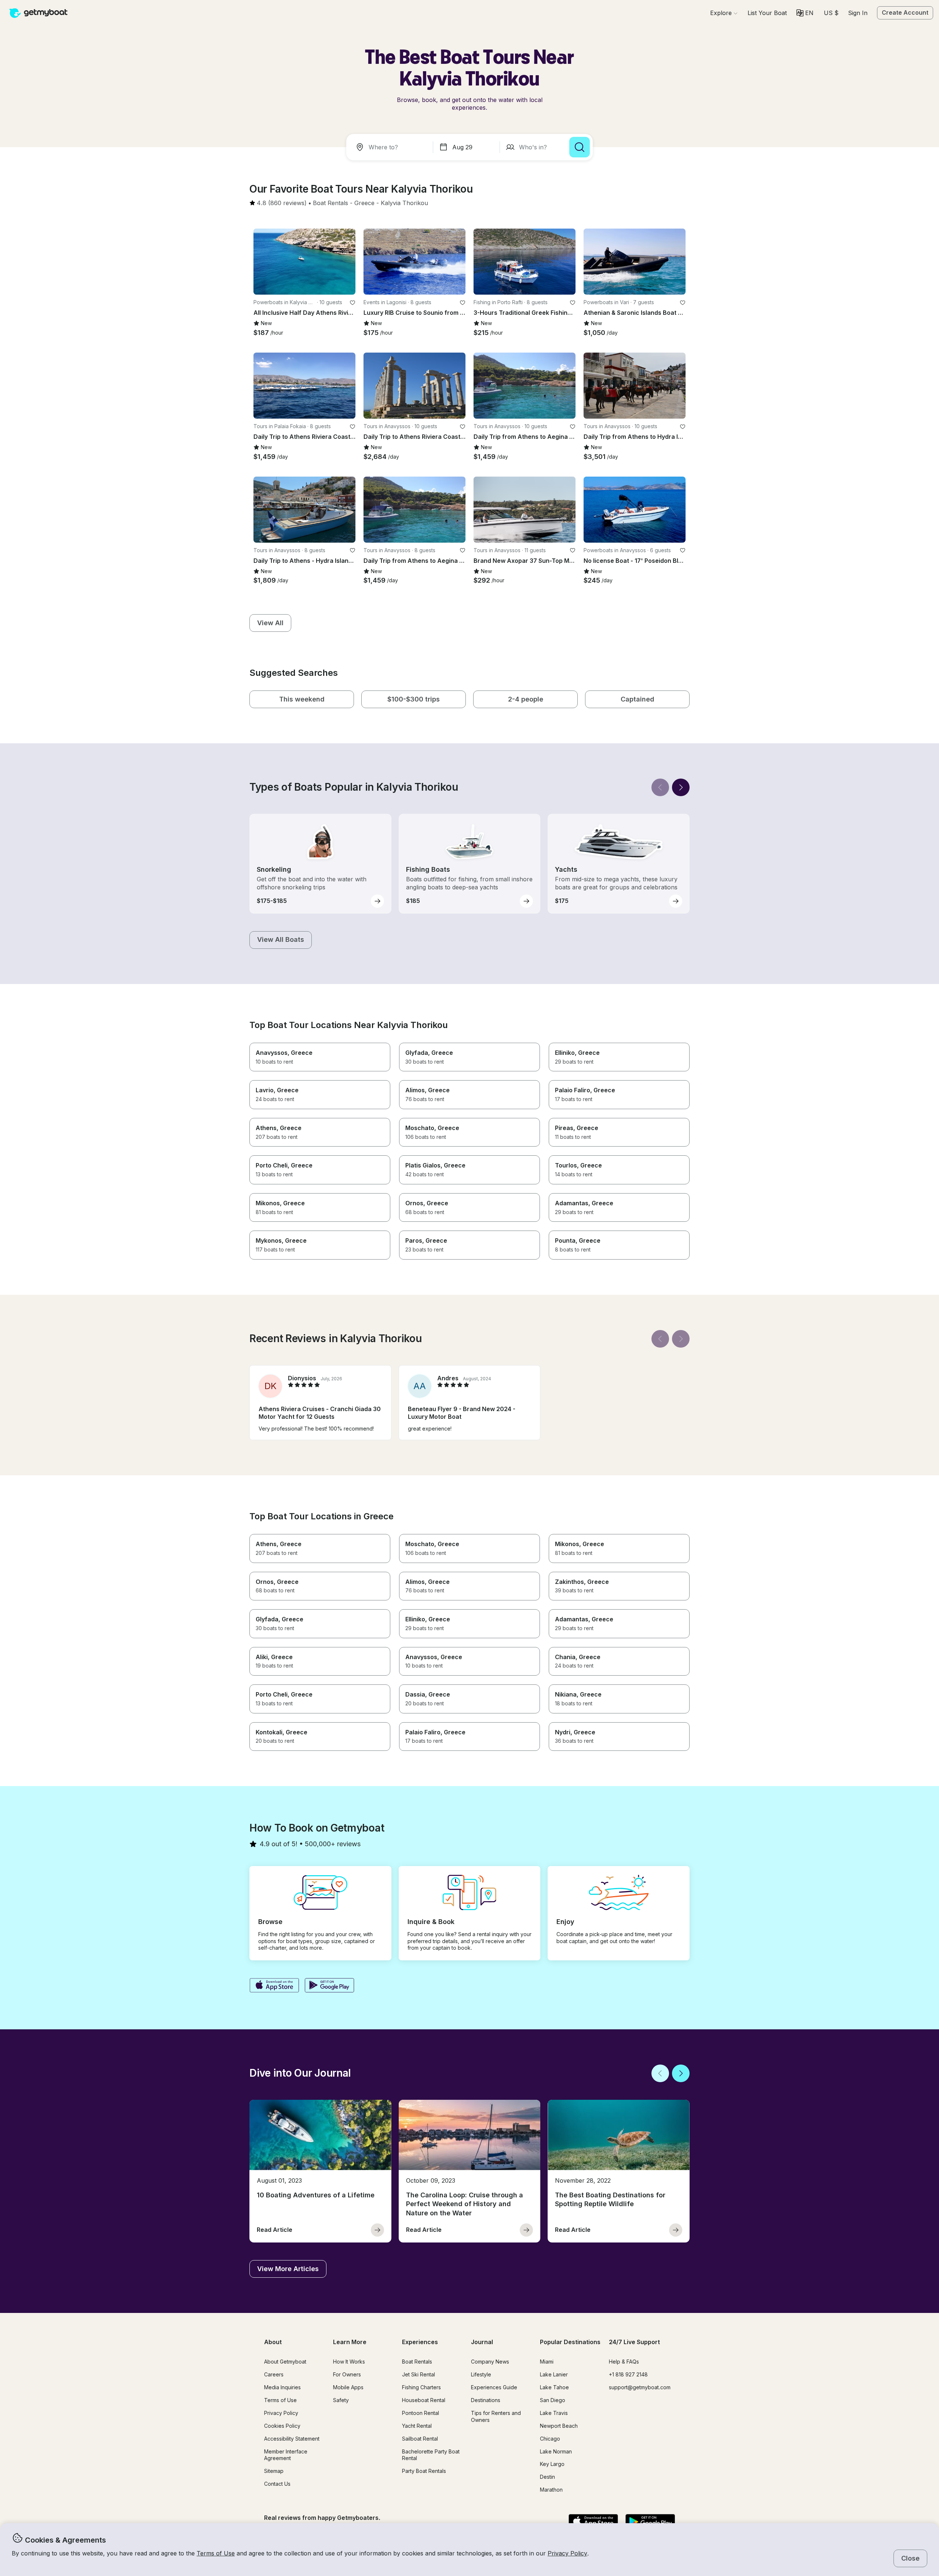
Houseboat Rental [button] (424, 2400)
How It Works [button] (349, 2362)
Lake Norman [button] (556, 2451)
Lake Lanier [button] (554, 2374)
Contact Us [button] (277, 2484)
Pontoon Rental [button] (421, 2413)
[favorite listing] (352, 303)
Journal (482, 2342)
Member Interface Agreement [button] (286, 2455)
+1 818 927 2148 (628, 2374)
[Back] (660, 787)
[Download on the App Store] (274, 1986)
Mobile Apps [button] (348, 2387)
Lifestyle (481, 2374)
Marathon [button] (551, 2490)
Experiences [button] (420, 2342)
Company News (490, 2362)
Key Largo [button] (552, 2464)
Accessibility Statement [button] (292, 2439)
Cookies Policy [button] (282, 2426)
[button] (767, 13)
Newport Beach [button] (559, 2426)
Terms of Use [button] (216, 2553)
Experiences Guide (494, 2387)
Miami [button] (547, 2362)
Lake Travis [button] (554, 2413)
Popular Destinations (570, 2342)
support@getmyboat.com (640, 2387)
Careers (274, 2374)
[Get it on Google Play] (330, 1986)
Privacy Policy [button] (567, 2553)
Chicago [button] (550, 2439)
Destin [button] (547, 2477)
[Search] (580, 147)
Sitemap (274, 2471)
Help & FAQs (624, 2362)
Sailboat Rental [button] (420, 2439)
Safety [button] (341, 2400)
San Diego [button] (553, 2400)
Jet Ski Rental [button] (419, 2374)
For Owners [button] (347, 2374)
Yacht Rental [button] (417, 2426)
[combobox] (391, 147)
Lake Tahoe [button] (554, 2387)
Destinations (486, 2400)
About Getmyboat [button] (285, 2362)
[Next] (681, 787)
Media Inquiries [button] (282, 2387)
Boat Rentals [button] (417, 2362)
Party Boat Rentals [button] (424, 2471)
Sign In (858, 13)
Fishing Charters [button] (421, 2387)
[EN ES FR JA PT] (805, 13)
